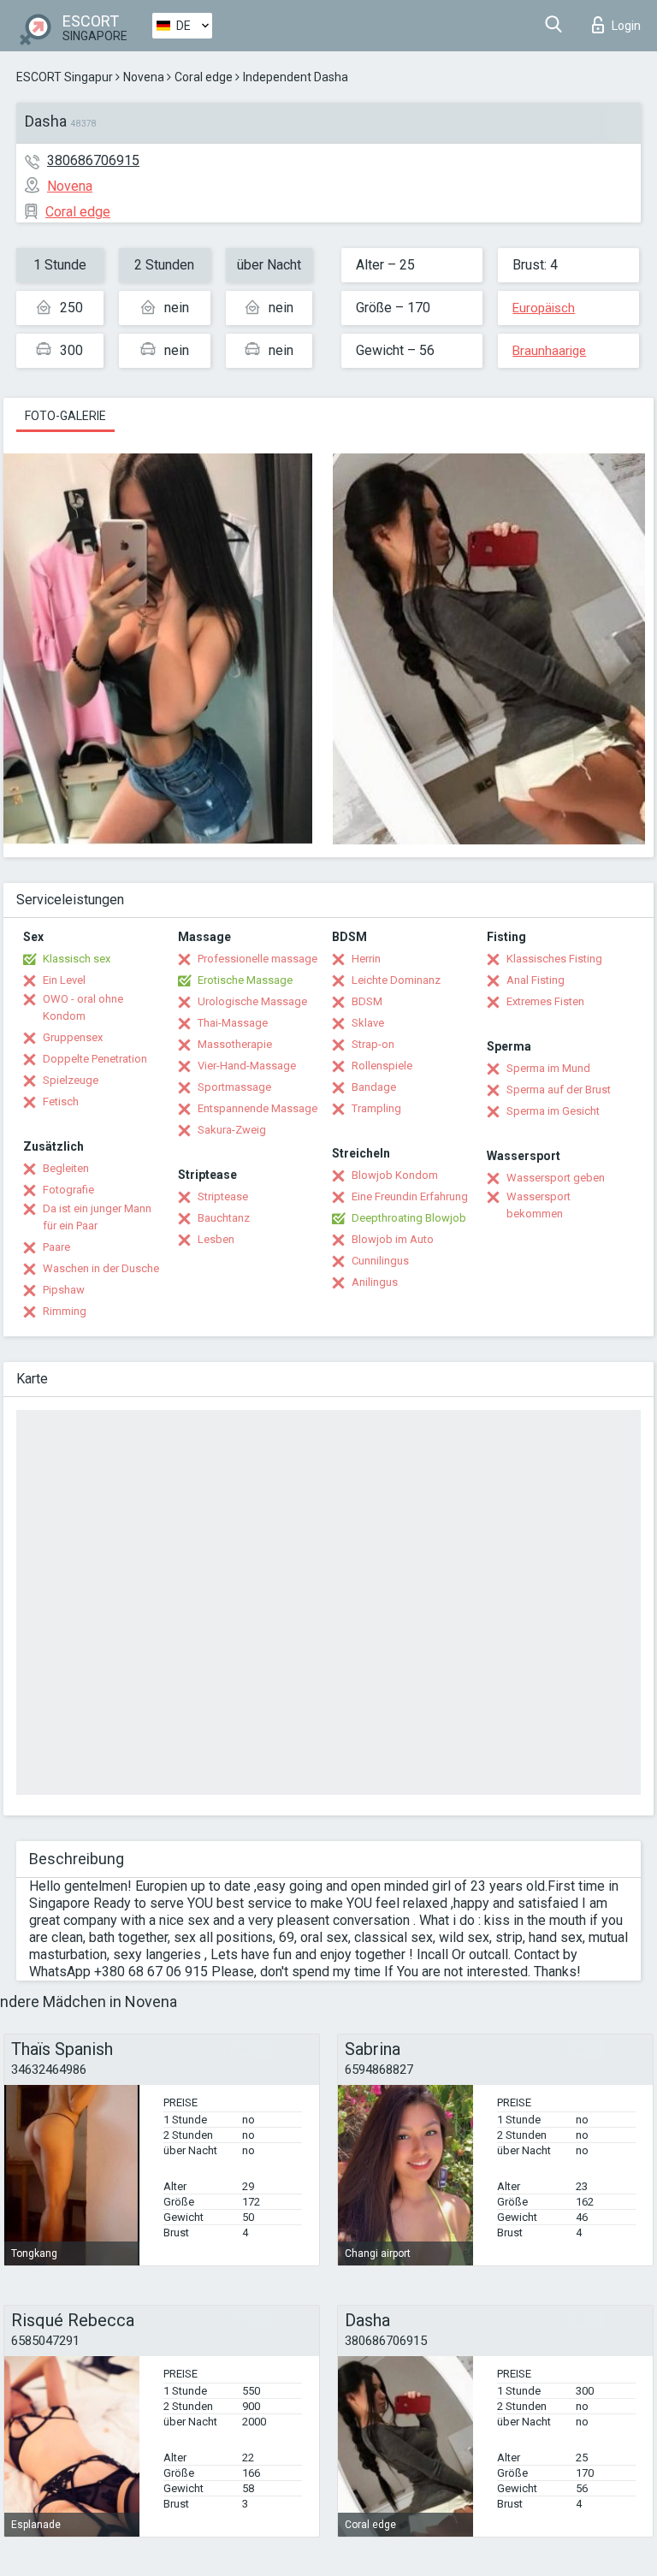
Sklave (368, 1023)
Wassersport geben (556, 1178)
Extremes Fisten (545, 1001)
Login (626, 26)
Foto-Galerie (65, 416)
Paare (56, 1247)
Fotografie (68, 1190)
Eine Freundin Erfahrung (410, 1196)
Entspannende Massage (257, 1108)
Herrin (366, 959)
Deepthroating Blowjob (409, 1218)
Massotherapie (235, 1044)
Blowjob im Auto (393, 1239)
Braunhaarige (549, 351)
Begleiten (66, 1168)
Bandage (374, 1087)
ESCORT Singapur (65, 77)
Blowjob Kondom (395, 1175)
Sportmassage (234, 1087)
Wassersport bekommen (539, 1205)
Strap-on (373, 1044)
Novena (144, 77)
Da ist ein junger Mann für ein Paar (97, 1217)
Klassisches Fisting (554, 959)
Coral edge (204, 77)
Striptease (223, 1196)
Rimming (65, 1311)
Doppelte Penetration (95, 1059)
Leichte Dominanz (396, 980)
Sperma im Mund (548, 1068)
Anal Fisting (536, 980)
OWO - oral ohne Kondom (83, 1007)
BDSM (367, 1001)
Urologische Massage (252, 1001)
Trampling (376, 1108)
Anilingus (375, 1282)
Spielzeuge (71, 1080)
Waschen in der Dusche (101, 1268)
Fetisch (61, 1101)
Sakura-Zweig (232, 1130)
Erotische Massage (245, 980)
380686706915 (93, 160)
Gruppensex (73, 1037)
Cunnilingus (380, 1261)
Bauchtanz (224, 1218)
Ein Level (64, 980)
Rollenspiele (382, 1066)
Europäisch (544, 308)
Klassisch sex (77, 959)
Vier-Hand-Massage (247, 1066)
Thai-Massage (233, 1023)
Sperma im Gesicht (553, 1111)
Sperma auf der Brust (559, 1090)
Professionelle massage (257, 959)
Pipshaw (64, 1290)
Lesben (216, 1239)
